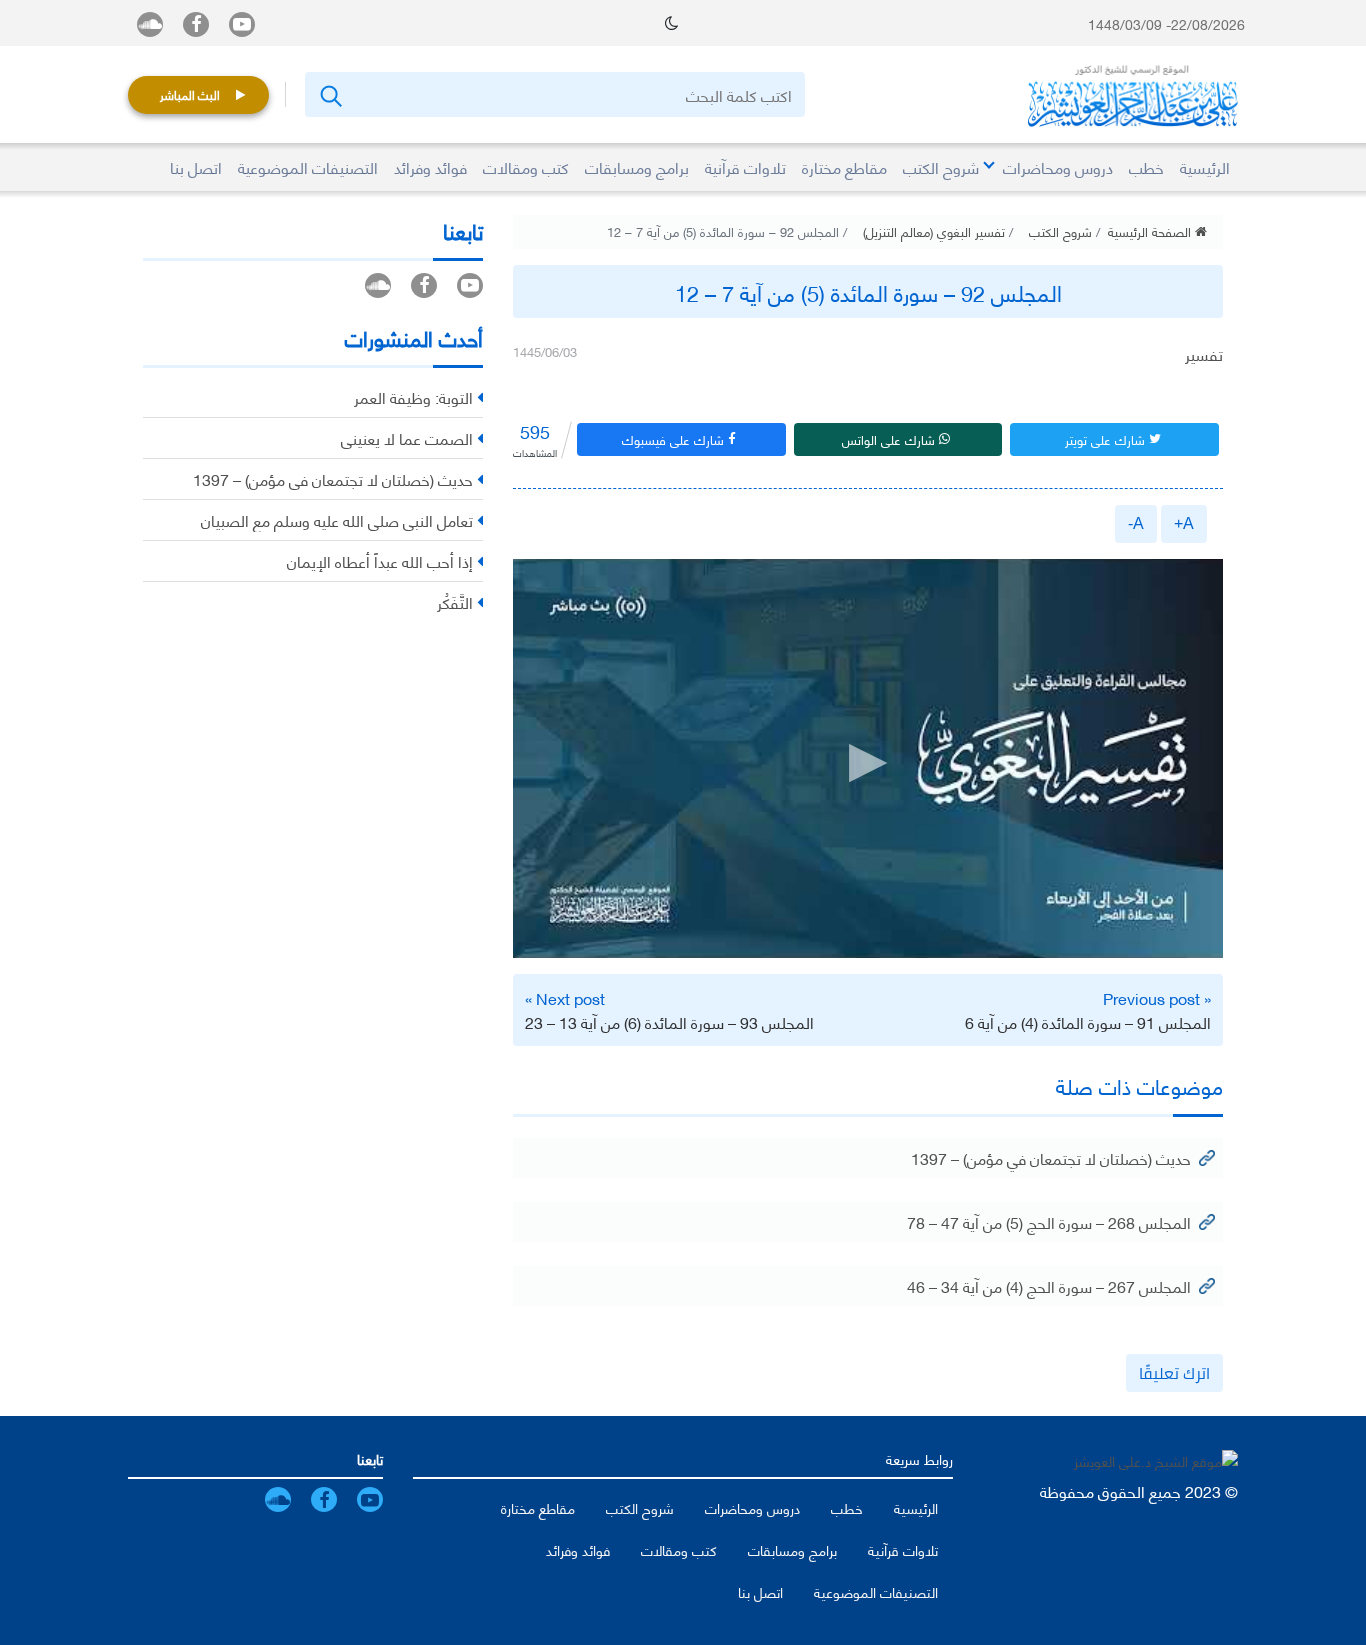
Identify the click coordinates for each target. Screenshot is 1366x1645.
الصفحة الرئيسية (1151, 231)
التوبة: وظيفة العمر (413, 396)
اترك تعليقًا (1174, 1373)
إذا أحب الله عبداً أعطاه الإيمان (380, 560)
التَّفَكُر (455, 601)
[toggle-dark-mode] (671, 23)
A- (1136, 523)
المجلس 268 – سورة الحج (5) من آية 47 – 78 (1049, 1221)
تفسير (1204, 353)
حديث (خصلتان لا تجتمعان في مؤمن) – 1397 (1051, 1157)
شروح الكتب (1060, 231)
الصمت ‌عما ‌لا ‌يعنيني (407, 437)
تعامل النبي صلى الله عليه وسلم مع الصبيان (337, 519)
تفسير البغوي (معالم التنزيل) (934, 231)
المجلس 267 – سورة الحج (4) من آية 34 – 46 (1049, 1285)
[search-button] (329, 94)
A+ (1184, 523)
